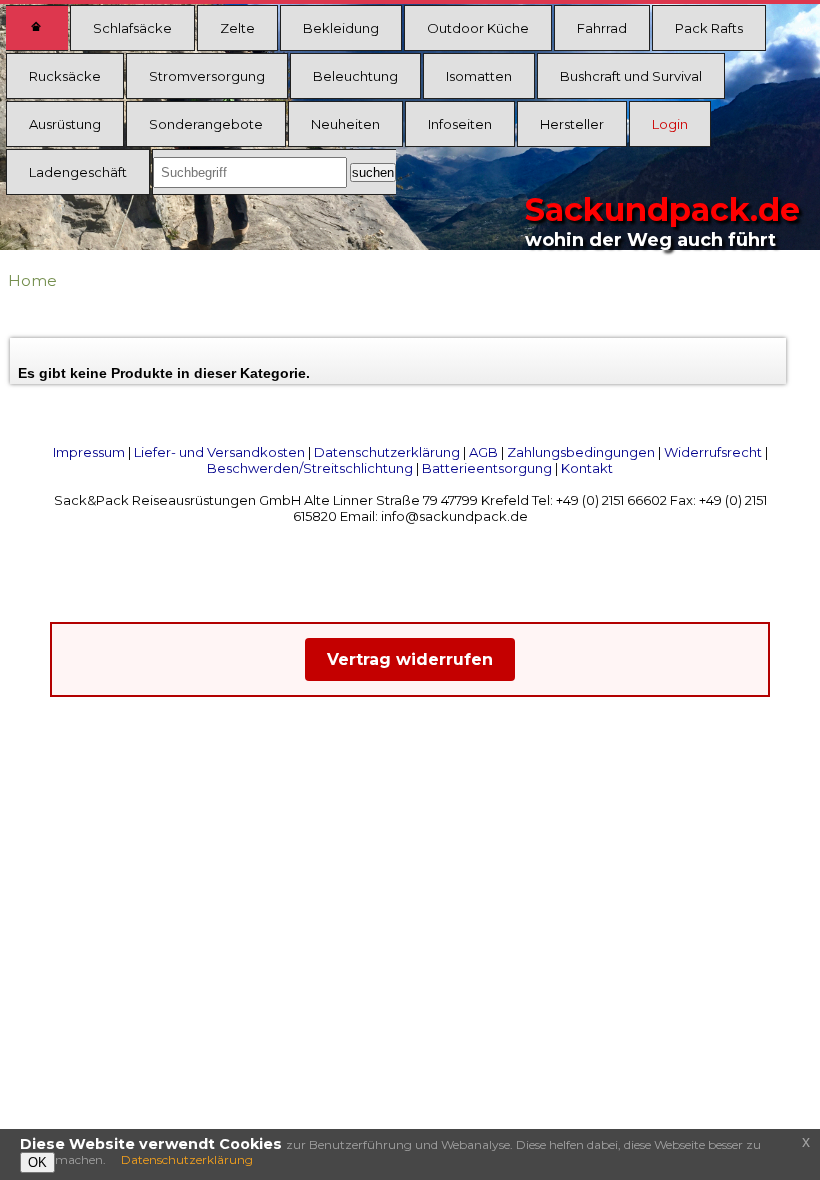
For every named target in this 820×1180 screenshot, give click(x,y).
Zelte (237, 28)
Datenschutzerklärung (387, 452)
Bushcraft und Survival (631, 76)
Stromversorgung (207, 76)
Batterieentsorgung (487, 468)
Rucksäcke (65, 76)
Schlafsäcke (132, 28)
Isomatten (479, 76)
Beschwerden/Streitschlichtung (310, 468)
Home (32, 280)
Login (670, 124)
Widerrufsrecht (713, 452)
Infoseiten (460, 124)
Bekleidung (341, 28)
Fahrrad (602, 28)
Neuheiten (345, 124)
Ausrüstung (65, 124)
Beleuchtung (355, 76)
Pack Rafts (709, 28)
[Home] (37, 28)
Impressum (89, 452)
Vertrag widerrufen (410, 659)
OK (37, 1162)
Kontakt (587, 468)
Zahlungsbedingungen (581, 452)
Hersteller (572, 124)
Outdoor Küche (478, 28)
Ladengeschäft (78, 172)
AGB (483, 452)
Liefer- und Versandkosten (219, 452)
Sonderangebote (206, 124)
